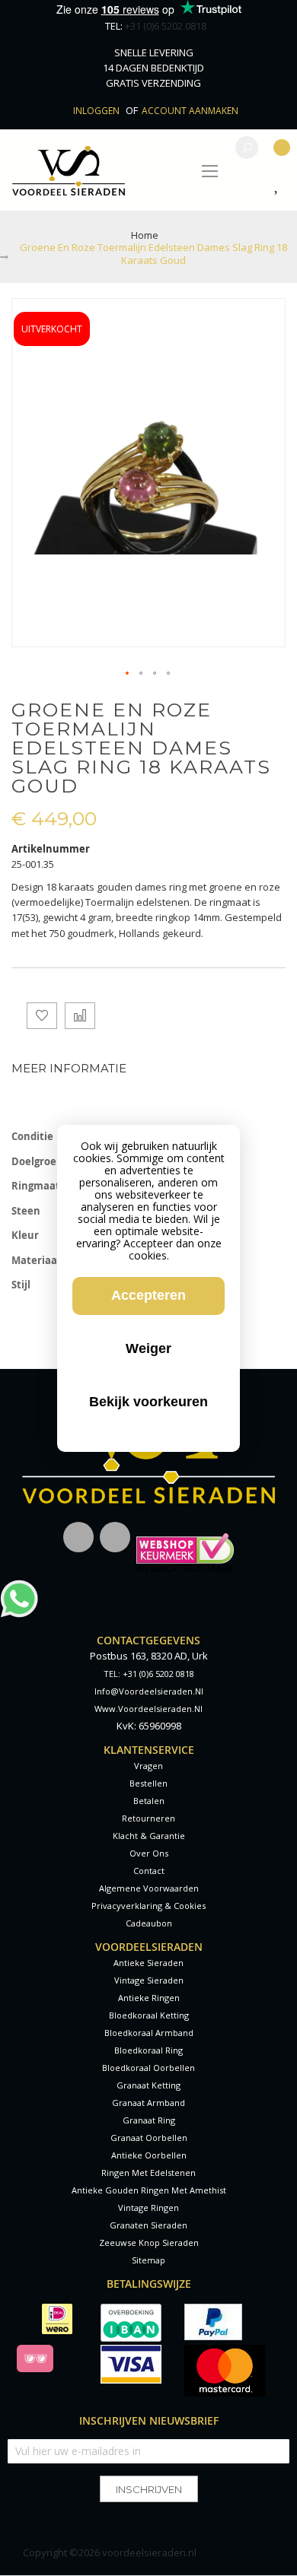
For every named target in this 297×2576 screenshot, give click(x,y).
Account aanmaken (190, 111)
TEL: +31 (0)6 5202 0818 (149, 1674)
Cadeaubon (149, 1923)
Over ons (149, 1853)
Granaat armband (148, 2103)
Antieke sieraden (148, 1963)
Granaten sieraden (148, 2225)
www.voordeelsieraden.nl (148, 1709)
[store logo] (69, 170)
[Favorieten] (280, 186)
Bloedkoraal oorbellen (148, 2068)
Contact (149, 1871)
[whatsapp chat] (19, 1587)
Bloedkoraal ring (148, 2050)
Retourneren (148, 1818)
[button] (128, 674)
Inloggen (97, 111)
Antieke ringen (149, 1998)
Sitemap (148, 2260)
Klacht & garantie (149, 1836)
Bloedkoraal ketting (149, 2015)
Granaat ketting (148, 2085)
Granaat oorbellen (149, 2138)
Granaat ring (149, 2120)
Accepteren (148, 1295)
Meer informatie (69, 1068)
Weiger (148, 1348)
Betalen (149, 1801)
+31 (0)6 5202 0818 (166, 26)
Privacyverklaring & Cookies (148, 1906)
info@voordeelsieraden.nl (149, 1691)
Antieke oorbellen (149, 2155)
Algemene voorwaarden (149, 1888)
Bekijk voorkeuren (148, 1402)
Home (145, 235)
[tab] (148, 1068)
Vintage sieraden (149, 1980)
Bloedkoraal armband (149, 2033)
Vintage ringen (148, 2208)
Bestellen (148, 1783)
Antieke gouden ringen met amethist (149, 2190)
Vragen (148, 1766)
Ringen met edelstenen (148, 2173)
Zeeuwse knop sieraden (149, 2242)
